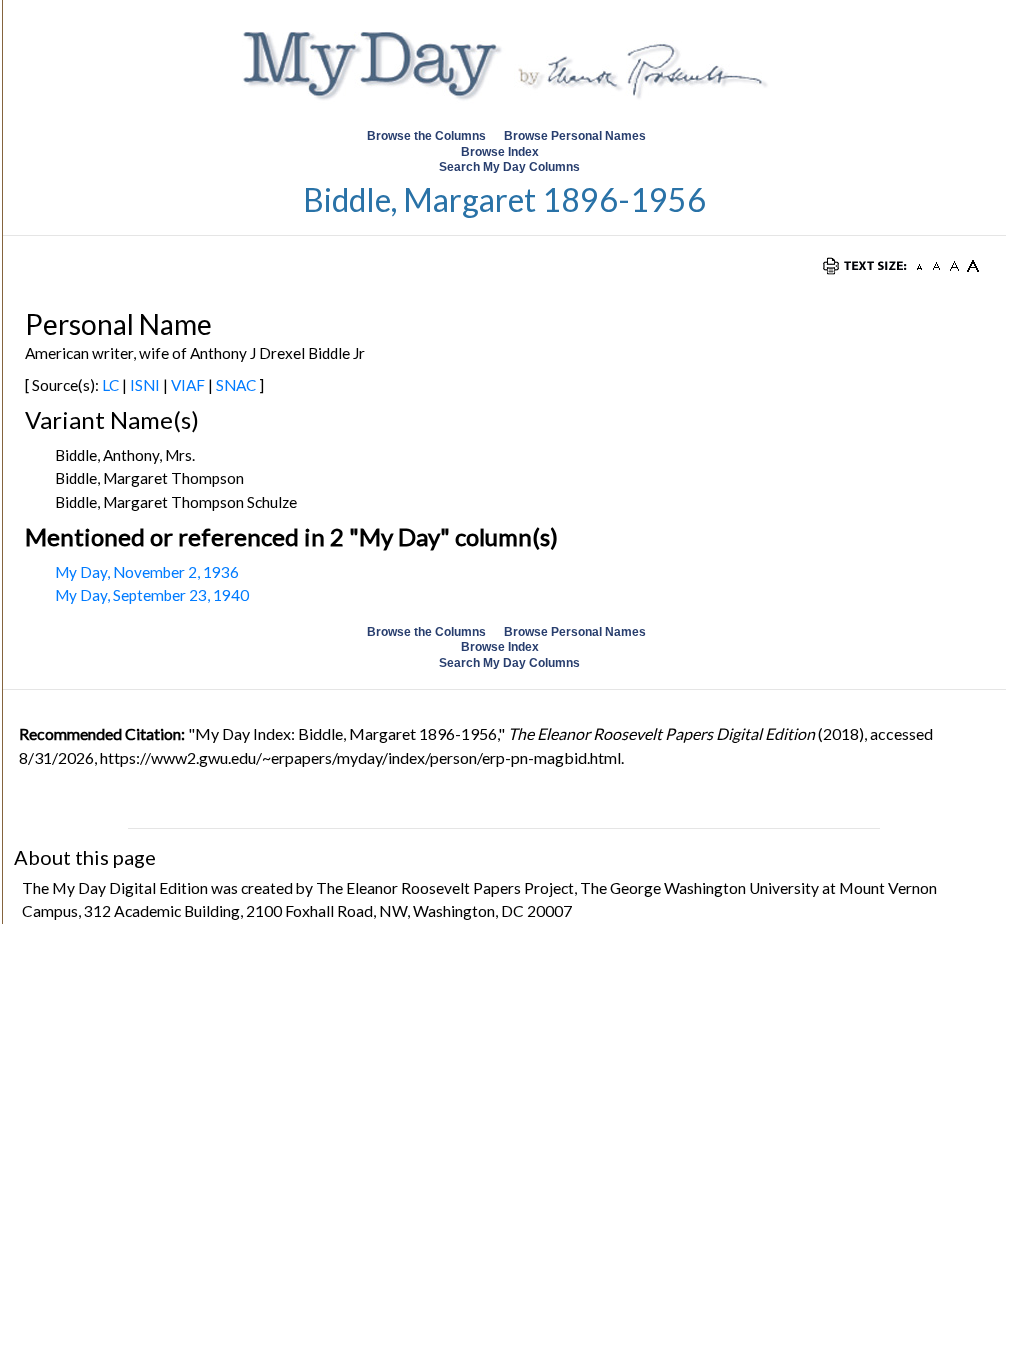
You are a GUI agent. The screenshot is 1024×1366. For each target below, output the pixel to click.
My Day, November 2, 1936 (147, 572)
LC (110, 385)
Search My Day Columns (509, 167)
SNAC (236, 385)
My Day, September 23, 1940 (152, 595)
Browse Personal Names (576, 136)
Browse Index (500, 152)
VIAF (188, 385)
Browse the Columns (426, 136)
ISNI (145, 385)
